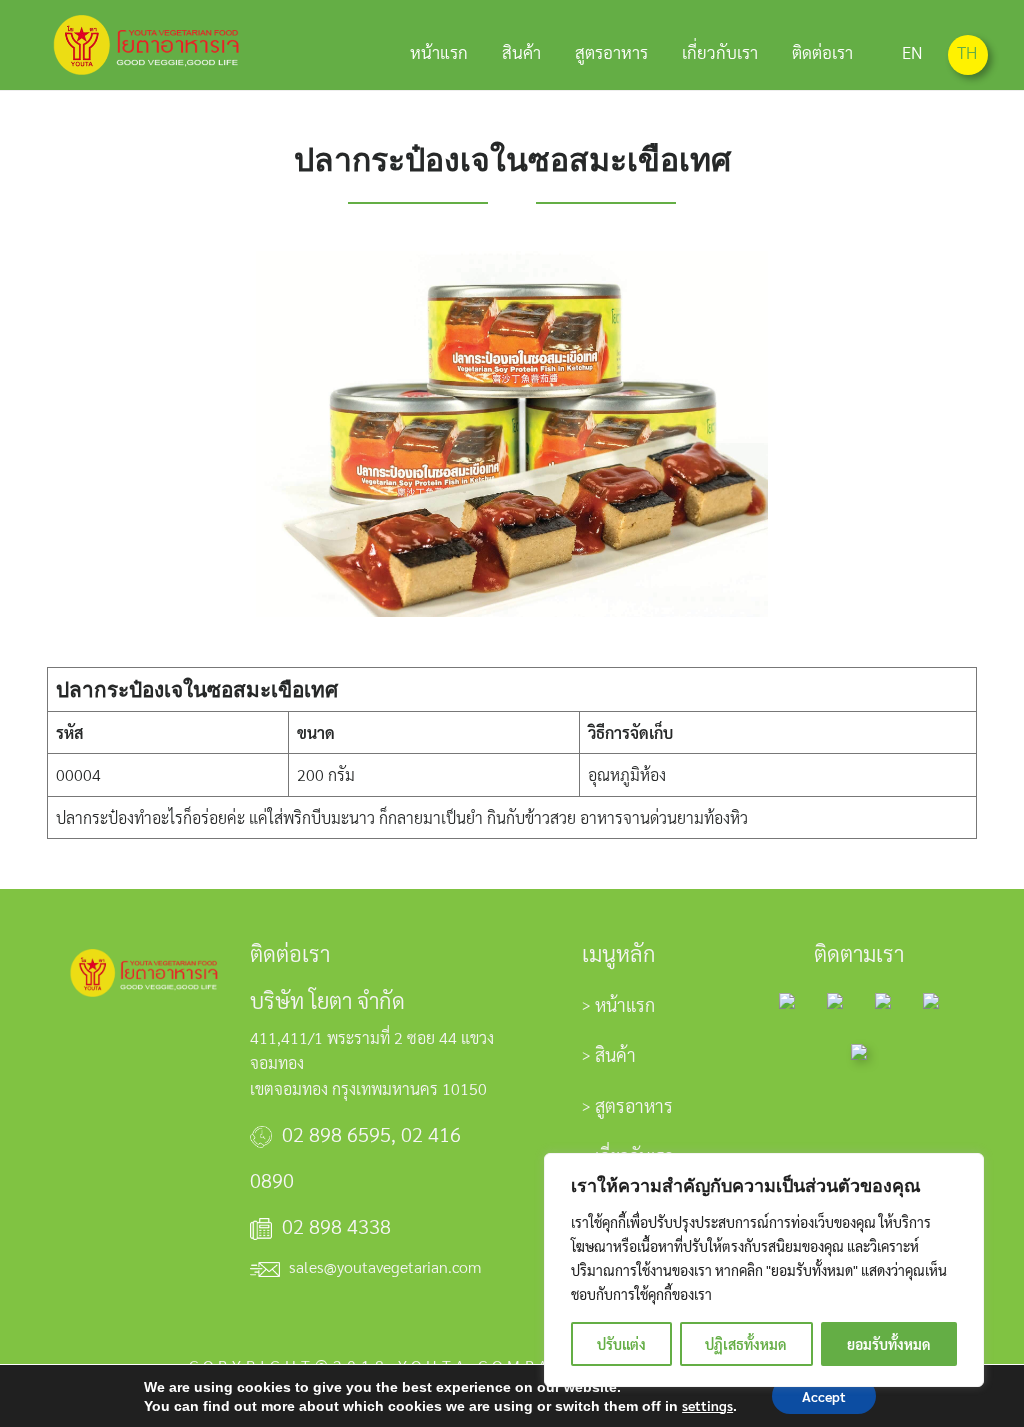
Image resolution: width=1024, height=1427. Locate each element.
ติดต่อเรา (822, 52)
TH (967, 52)
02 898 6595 (336, 1134)
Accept (824, 1396)
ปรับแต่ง (621, 1344)
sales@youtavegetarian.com (385, 1266)
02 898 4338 (336, 1226)
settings (707, 1405)
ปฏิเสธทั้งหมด (746, 1344)
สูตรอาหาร (611, 52)
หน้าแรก (439, 52)
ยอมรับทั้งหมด (889, 1344)
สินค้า (521, 52)
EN (912, 52)
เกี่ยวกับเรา (720, 52)
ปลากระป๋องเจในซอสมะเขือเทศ (512, 160)
